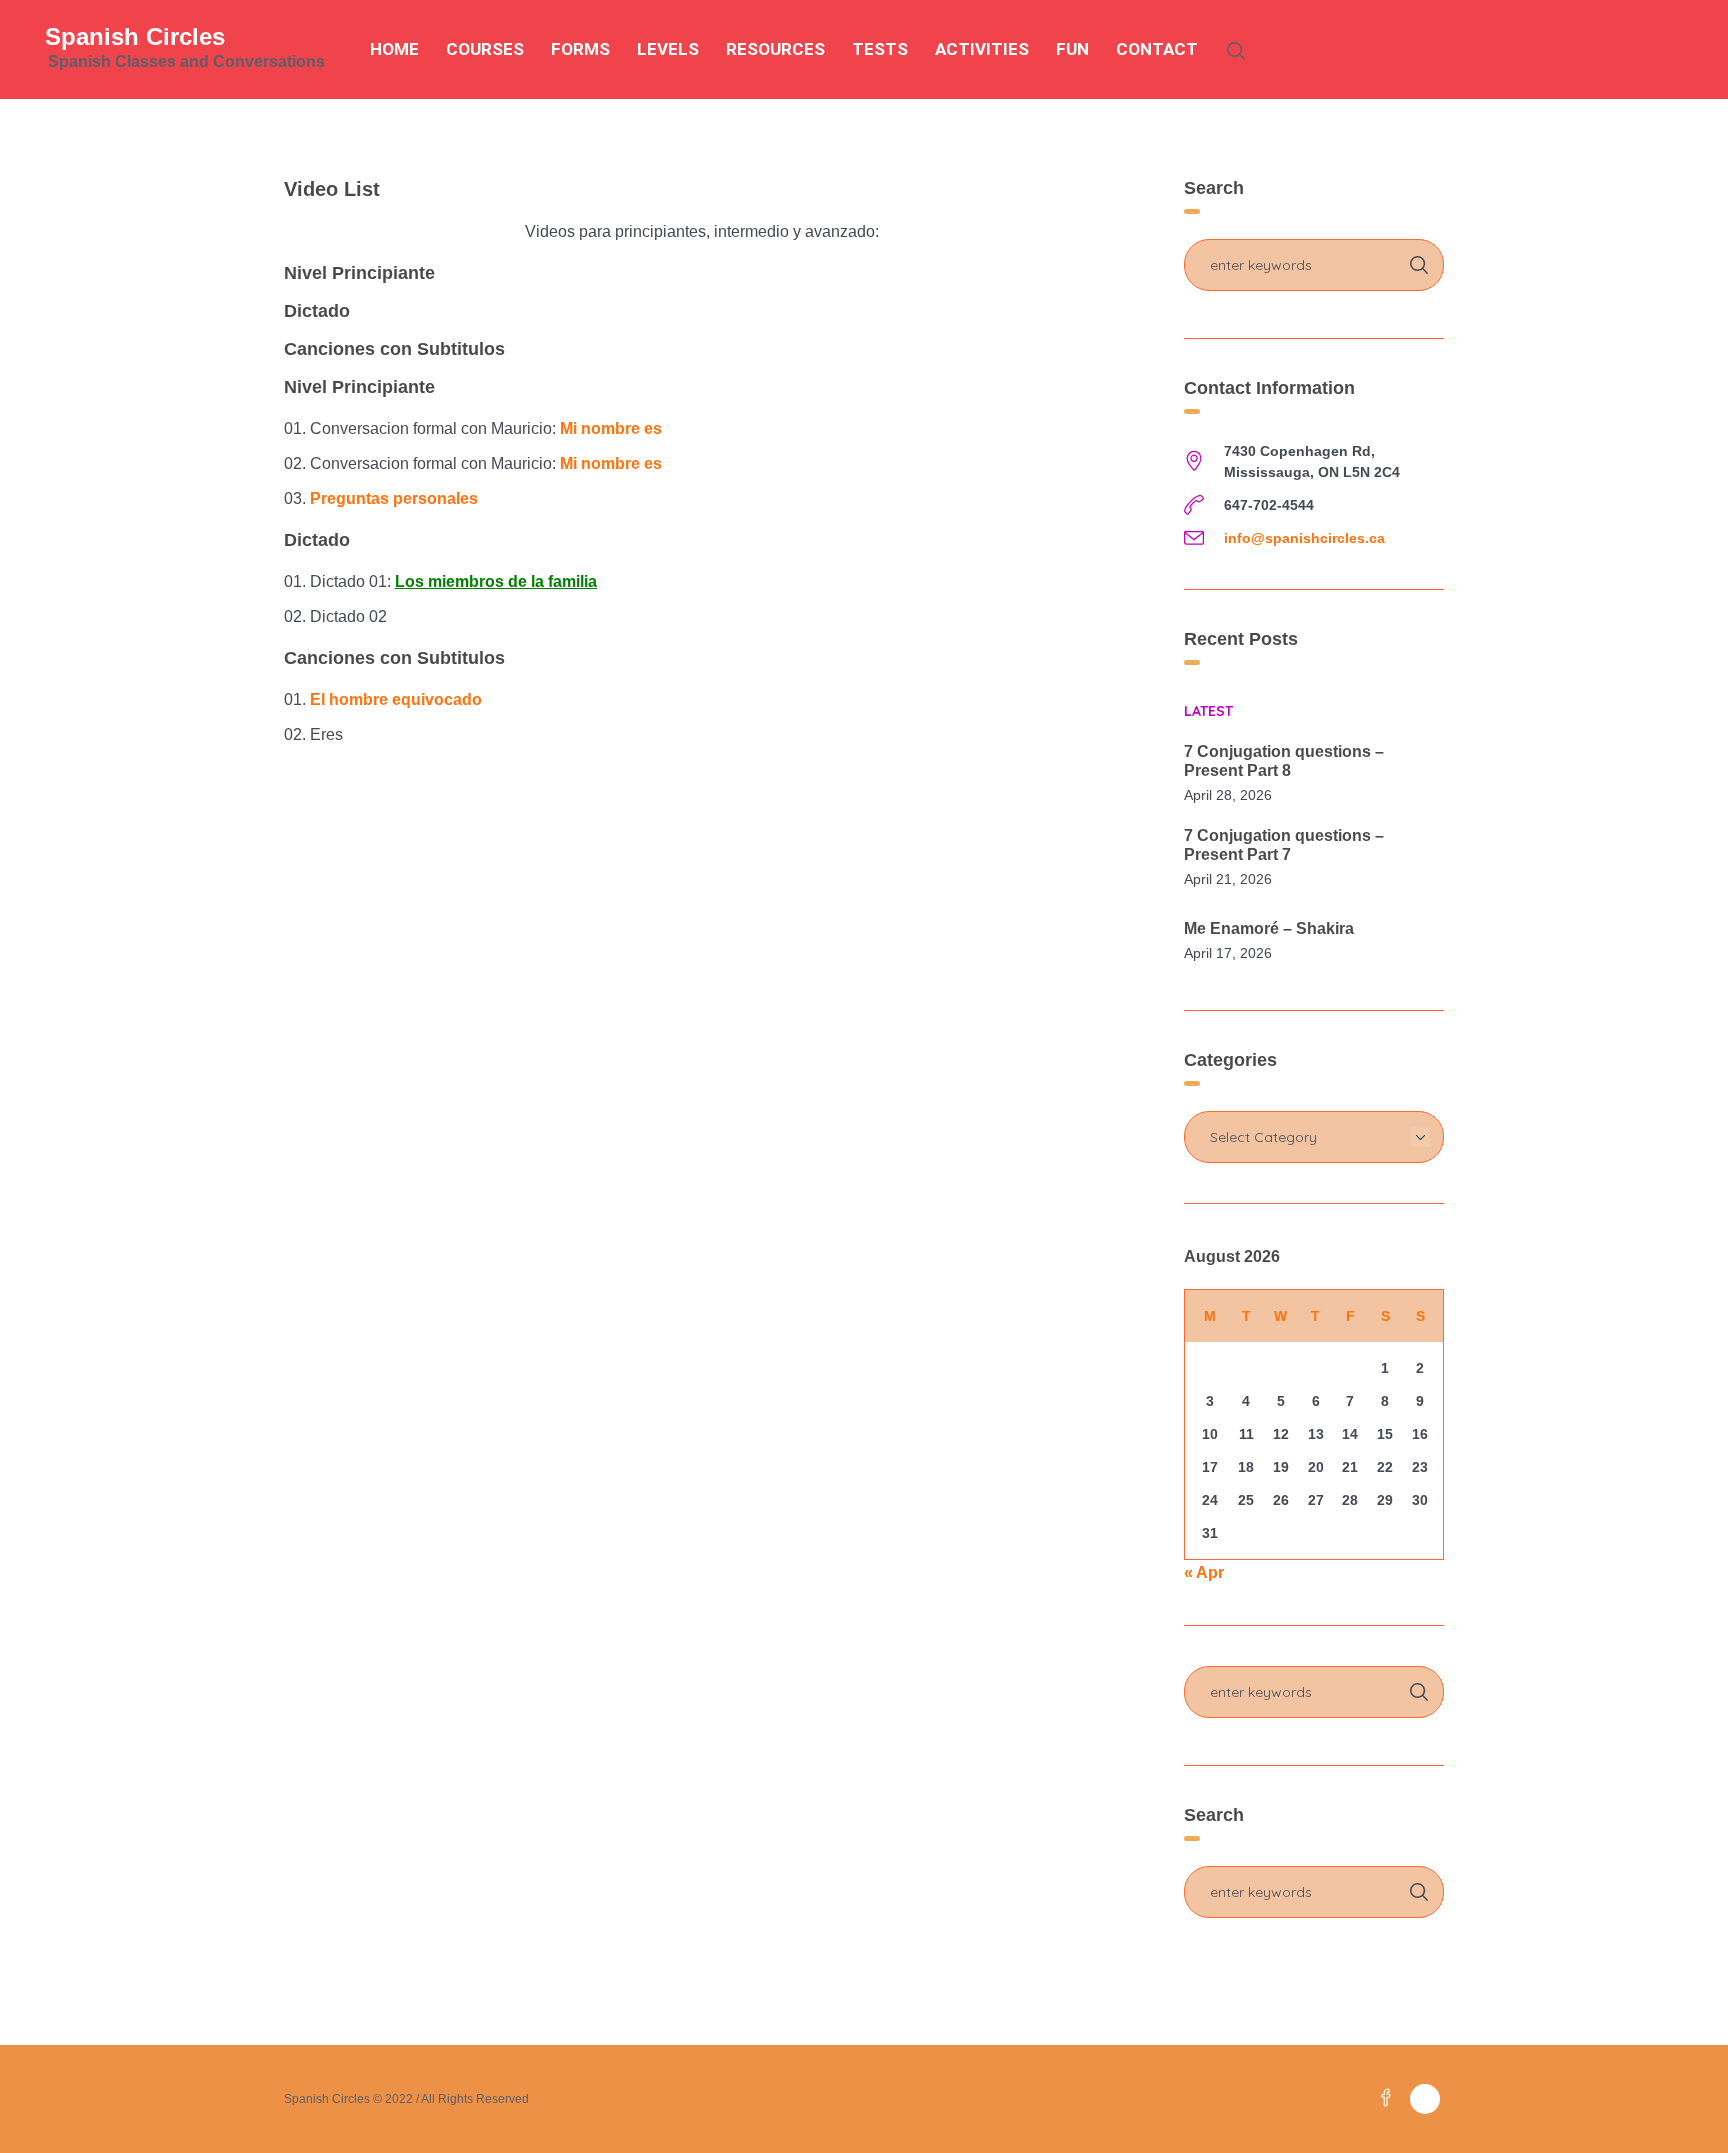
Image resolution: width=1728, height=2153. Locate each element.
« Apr (1204, 1572)
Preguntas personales (394, 498)
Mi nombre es (611, 428)
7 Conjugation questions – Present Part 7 (1284, 845)
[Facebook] (1386, 2099)
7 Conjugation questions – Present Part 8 (1284, 761)
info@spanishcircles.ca (1304, 538)
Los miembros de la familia (496, 581)
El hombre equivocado (396, 699)
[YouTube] (1425, 2099)
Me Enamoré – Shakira (1269, 928)
